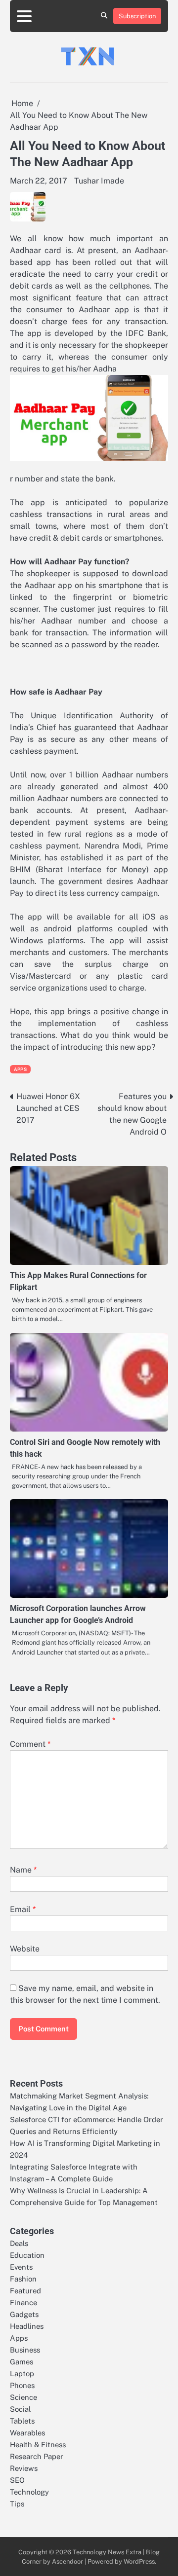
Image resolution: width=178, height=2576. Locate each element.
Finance (23, 2302)
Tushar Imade (99, 181)
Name (23, 1870)
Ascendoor (67, 2561)
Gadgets (24, 2314)
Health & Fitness (38, 2445)
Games (22, 2362)
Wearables (27, 2433)
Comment (30, 1744)
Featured (25, 2291)
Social (20, 2409)
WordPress (139, 2561)
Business (25, 2350)
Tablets (22, 2421)
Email (23, 1909)
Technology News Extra (107, 2552)
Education (27, 2255)
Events (21, 2267)
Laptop (22, 2374)
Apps (20, 1069)
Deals (19, 2243)
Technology (29, 2492)
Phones (22, 2385)
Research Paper (37, 2456)
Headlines (27, 2326)
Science (23, 2397)
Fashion (23, 2279)
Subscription (137, 16)
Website (25, 1949)
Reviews (24, 2468)
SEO (17, 2480)
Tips (17, 2504)
